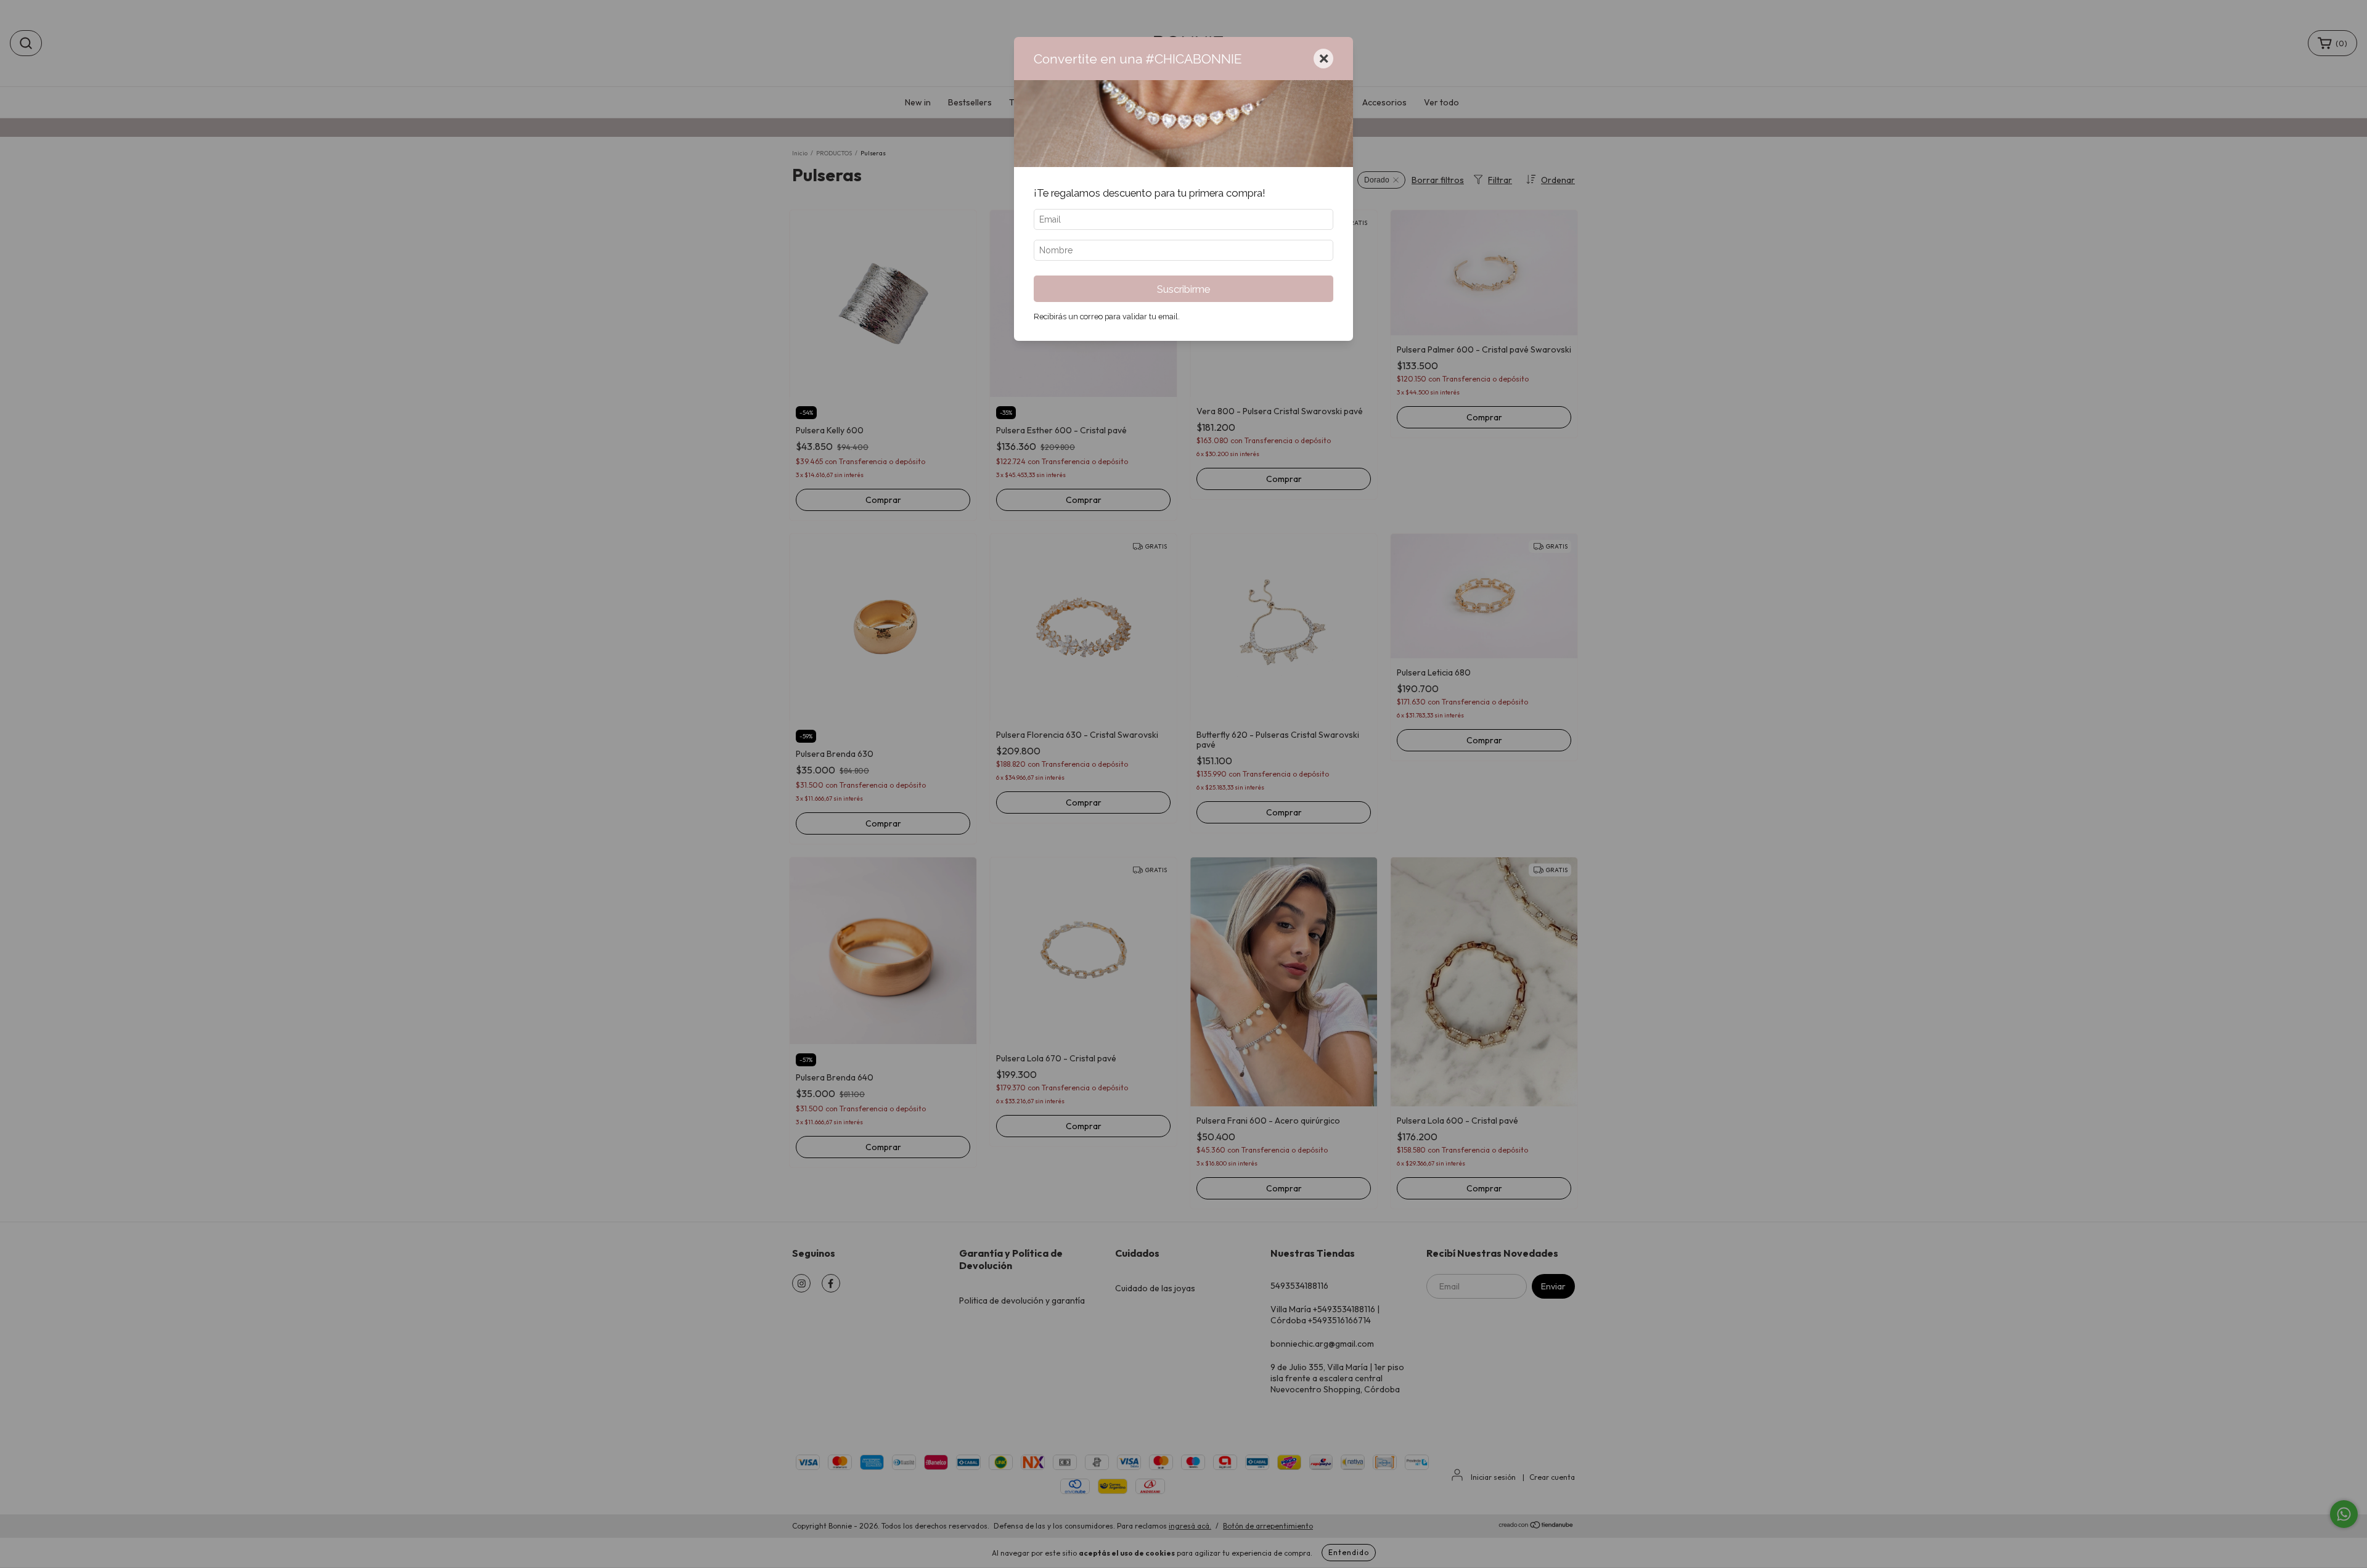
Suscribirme (1183, 289)
